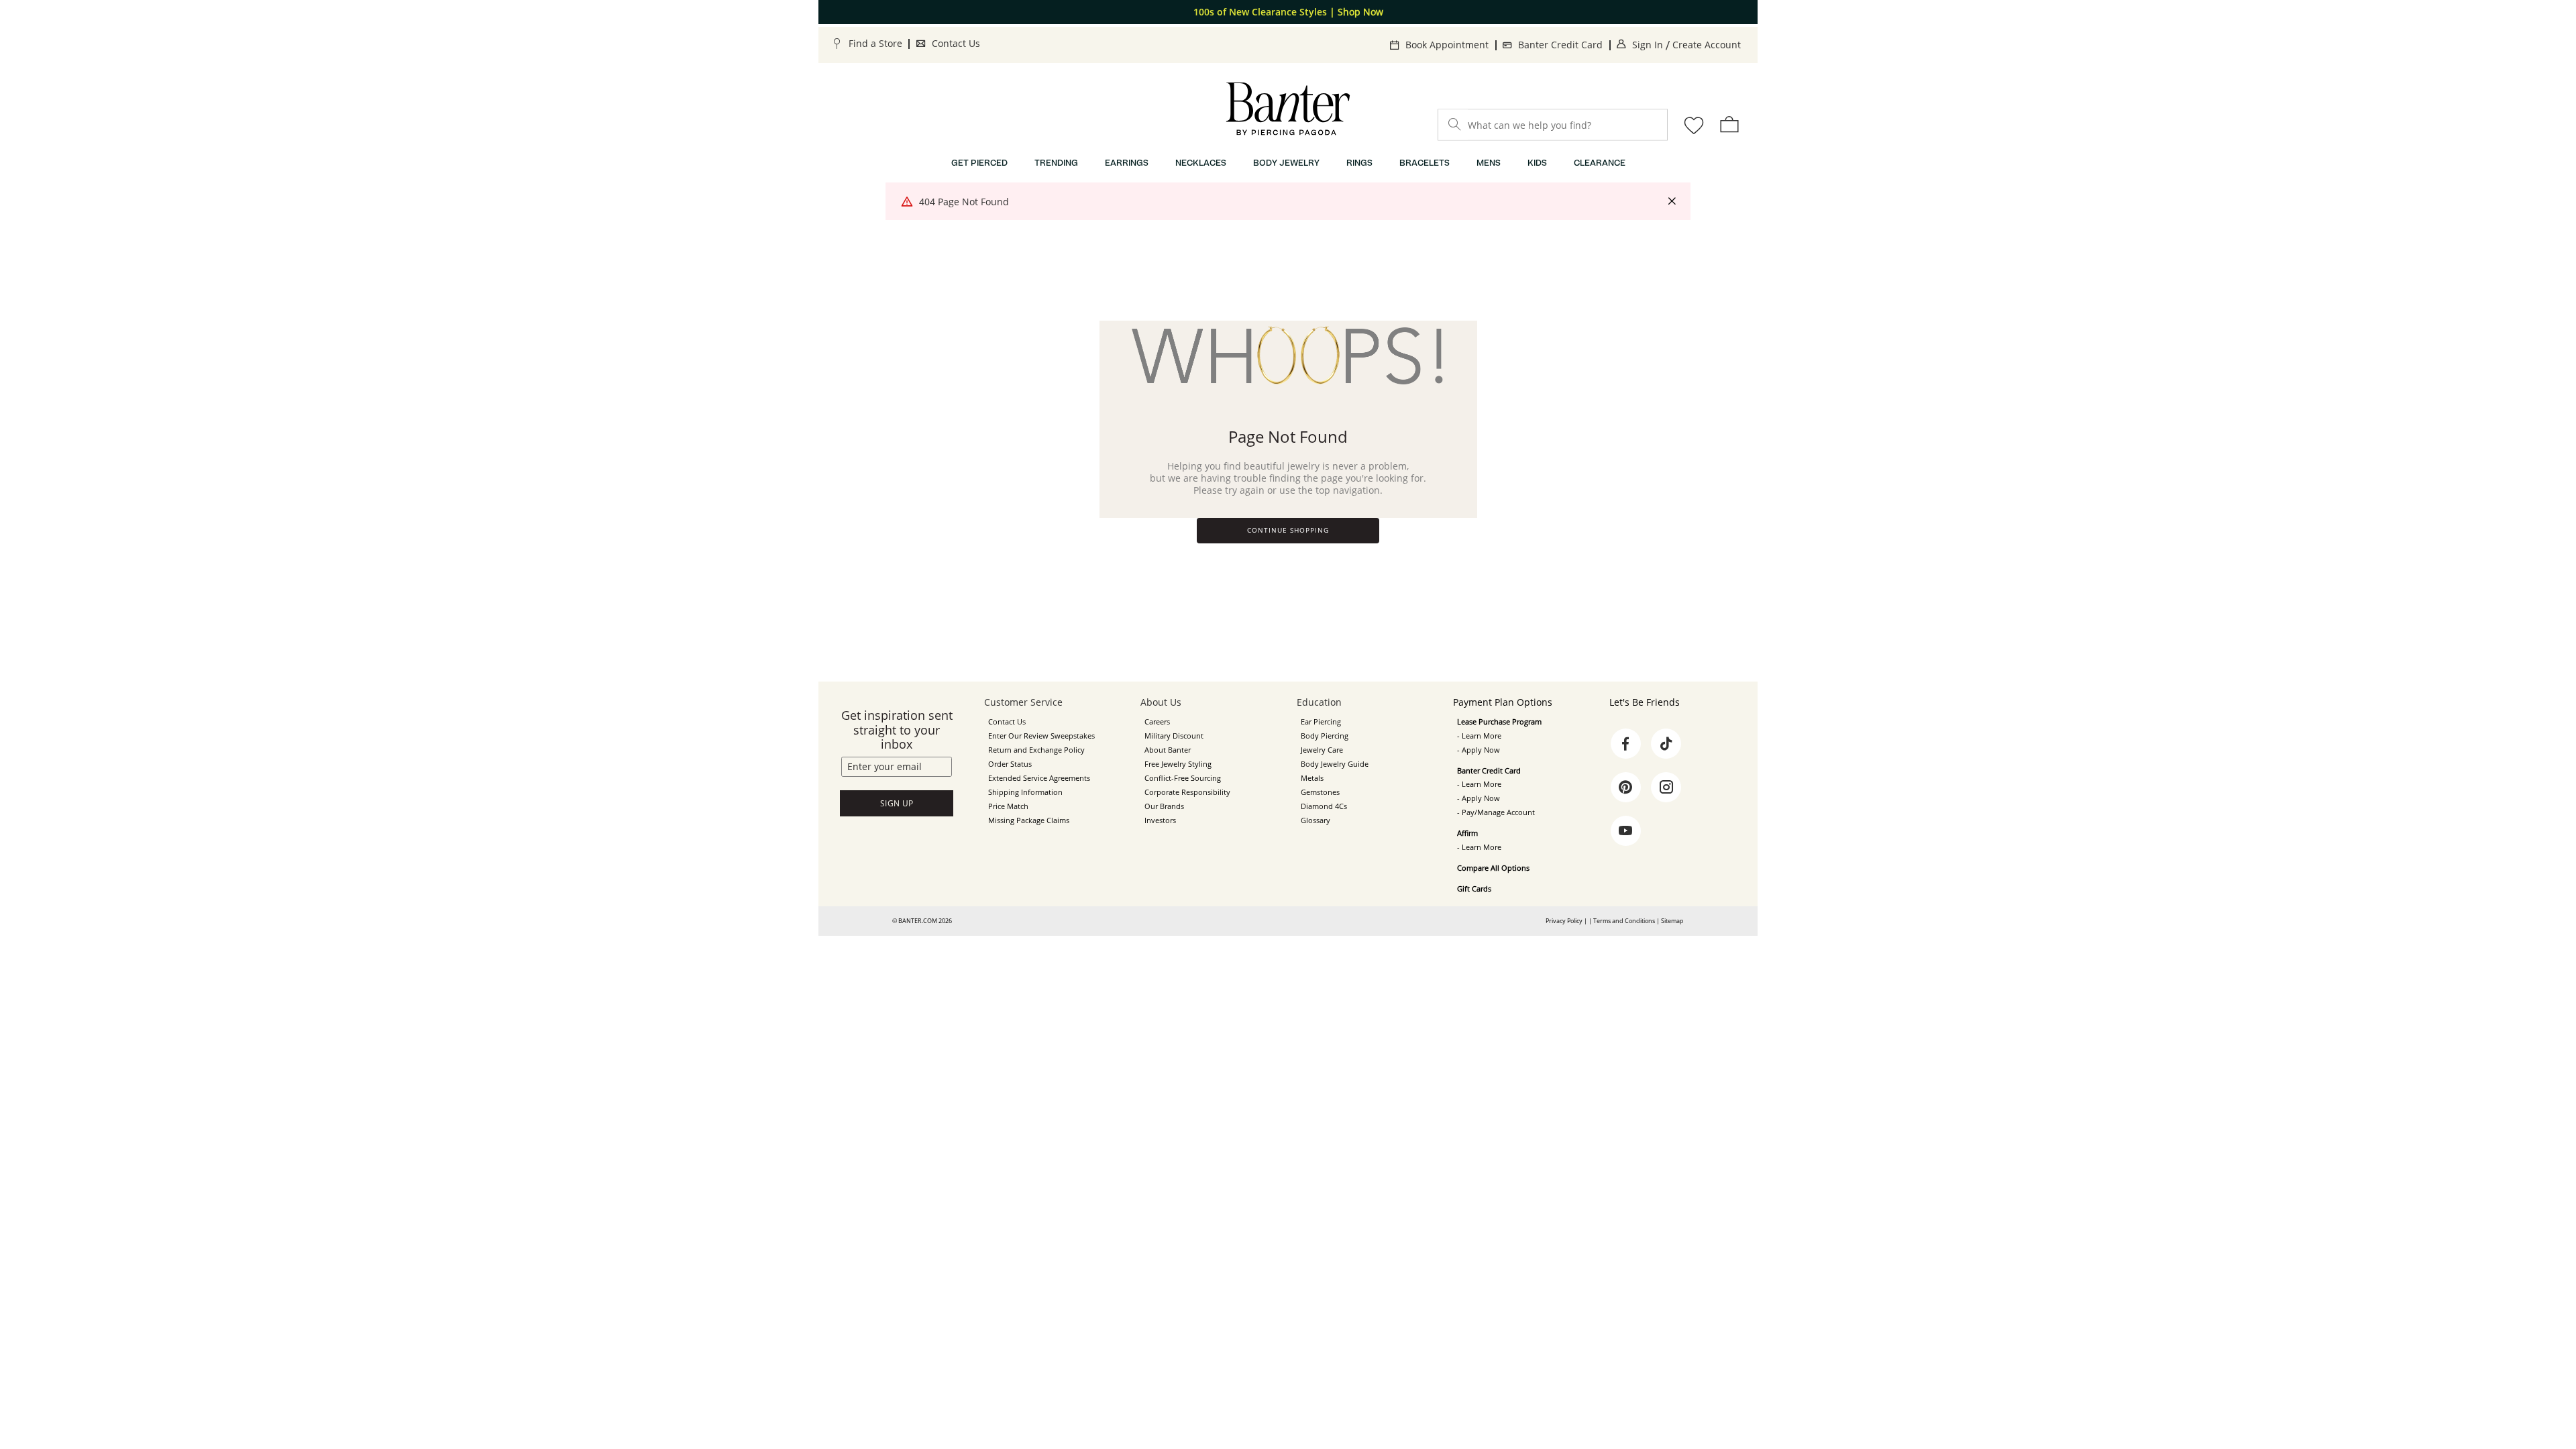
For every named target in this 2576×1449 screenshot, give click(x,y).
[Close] (1672, 202)
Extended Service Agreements (1039, 778)
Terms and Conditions (1624, 921)
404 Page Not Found (964, 202)
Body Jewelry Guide (1335, 764)
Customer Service (1023, 702)
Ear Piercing (1321, 722)
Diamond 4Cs (1324, 806)
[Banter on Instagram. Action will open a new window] (1666, 788)
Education (1319, 702)
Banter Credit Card (1560, 45)
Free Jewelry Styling (1178, 764)
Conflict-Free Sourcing (1183, 778)
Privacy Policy (1564, 921)
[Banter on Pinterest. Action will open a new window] (1625, 788)
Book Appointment (1447, 45)
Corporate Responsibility (1187, 792)
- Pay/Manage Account (1496, 812)
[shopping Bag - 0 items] (1729, 124)
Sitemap (1672, 921)
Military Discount (1174, 736)
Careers (1157, 722)
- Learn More (1479, 736)
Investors (1160, 820)
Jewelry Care (1322, 750)
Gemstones (1320, 792)
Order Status (1010, 764)
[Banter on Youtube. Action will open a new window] (1625, 831)
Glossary (1316, 820)
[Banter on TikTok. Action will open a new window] (1666, 744)
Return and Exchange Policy (1036, 750)
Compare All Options (1493, 868)
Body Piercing (1325, 736)
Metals (1312, 778)
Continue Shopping (1288, 530)
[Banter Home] (1288, 109)
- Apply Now (1479, 750)
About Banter (1168, 750)
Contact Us (956, 43)
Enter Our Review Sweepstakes (1041, 736)
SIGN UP (897, 803)
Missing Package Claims (1029, 820)
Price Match (1008, 806)
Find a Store (875, 43)
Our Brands (1164, 806)
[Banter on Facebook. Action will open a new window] (1625, 744)
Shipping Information (1025, 792)
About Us (1161, 702)
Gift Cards (1474, 889)
